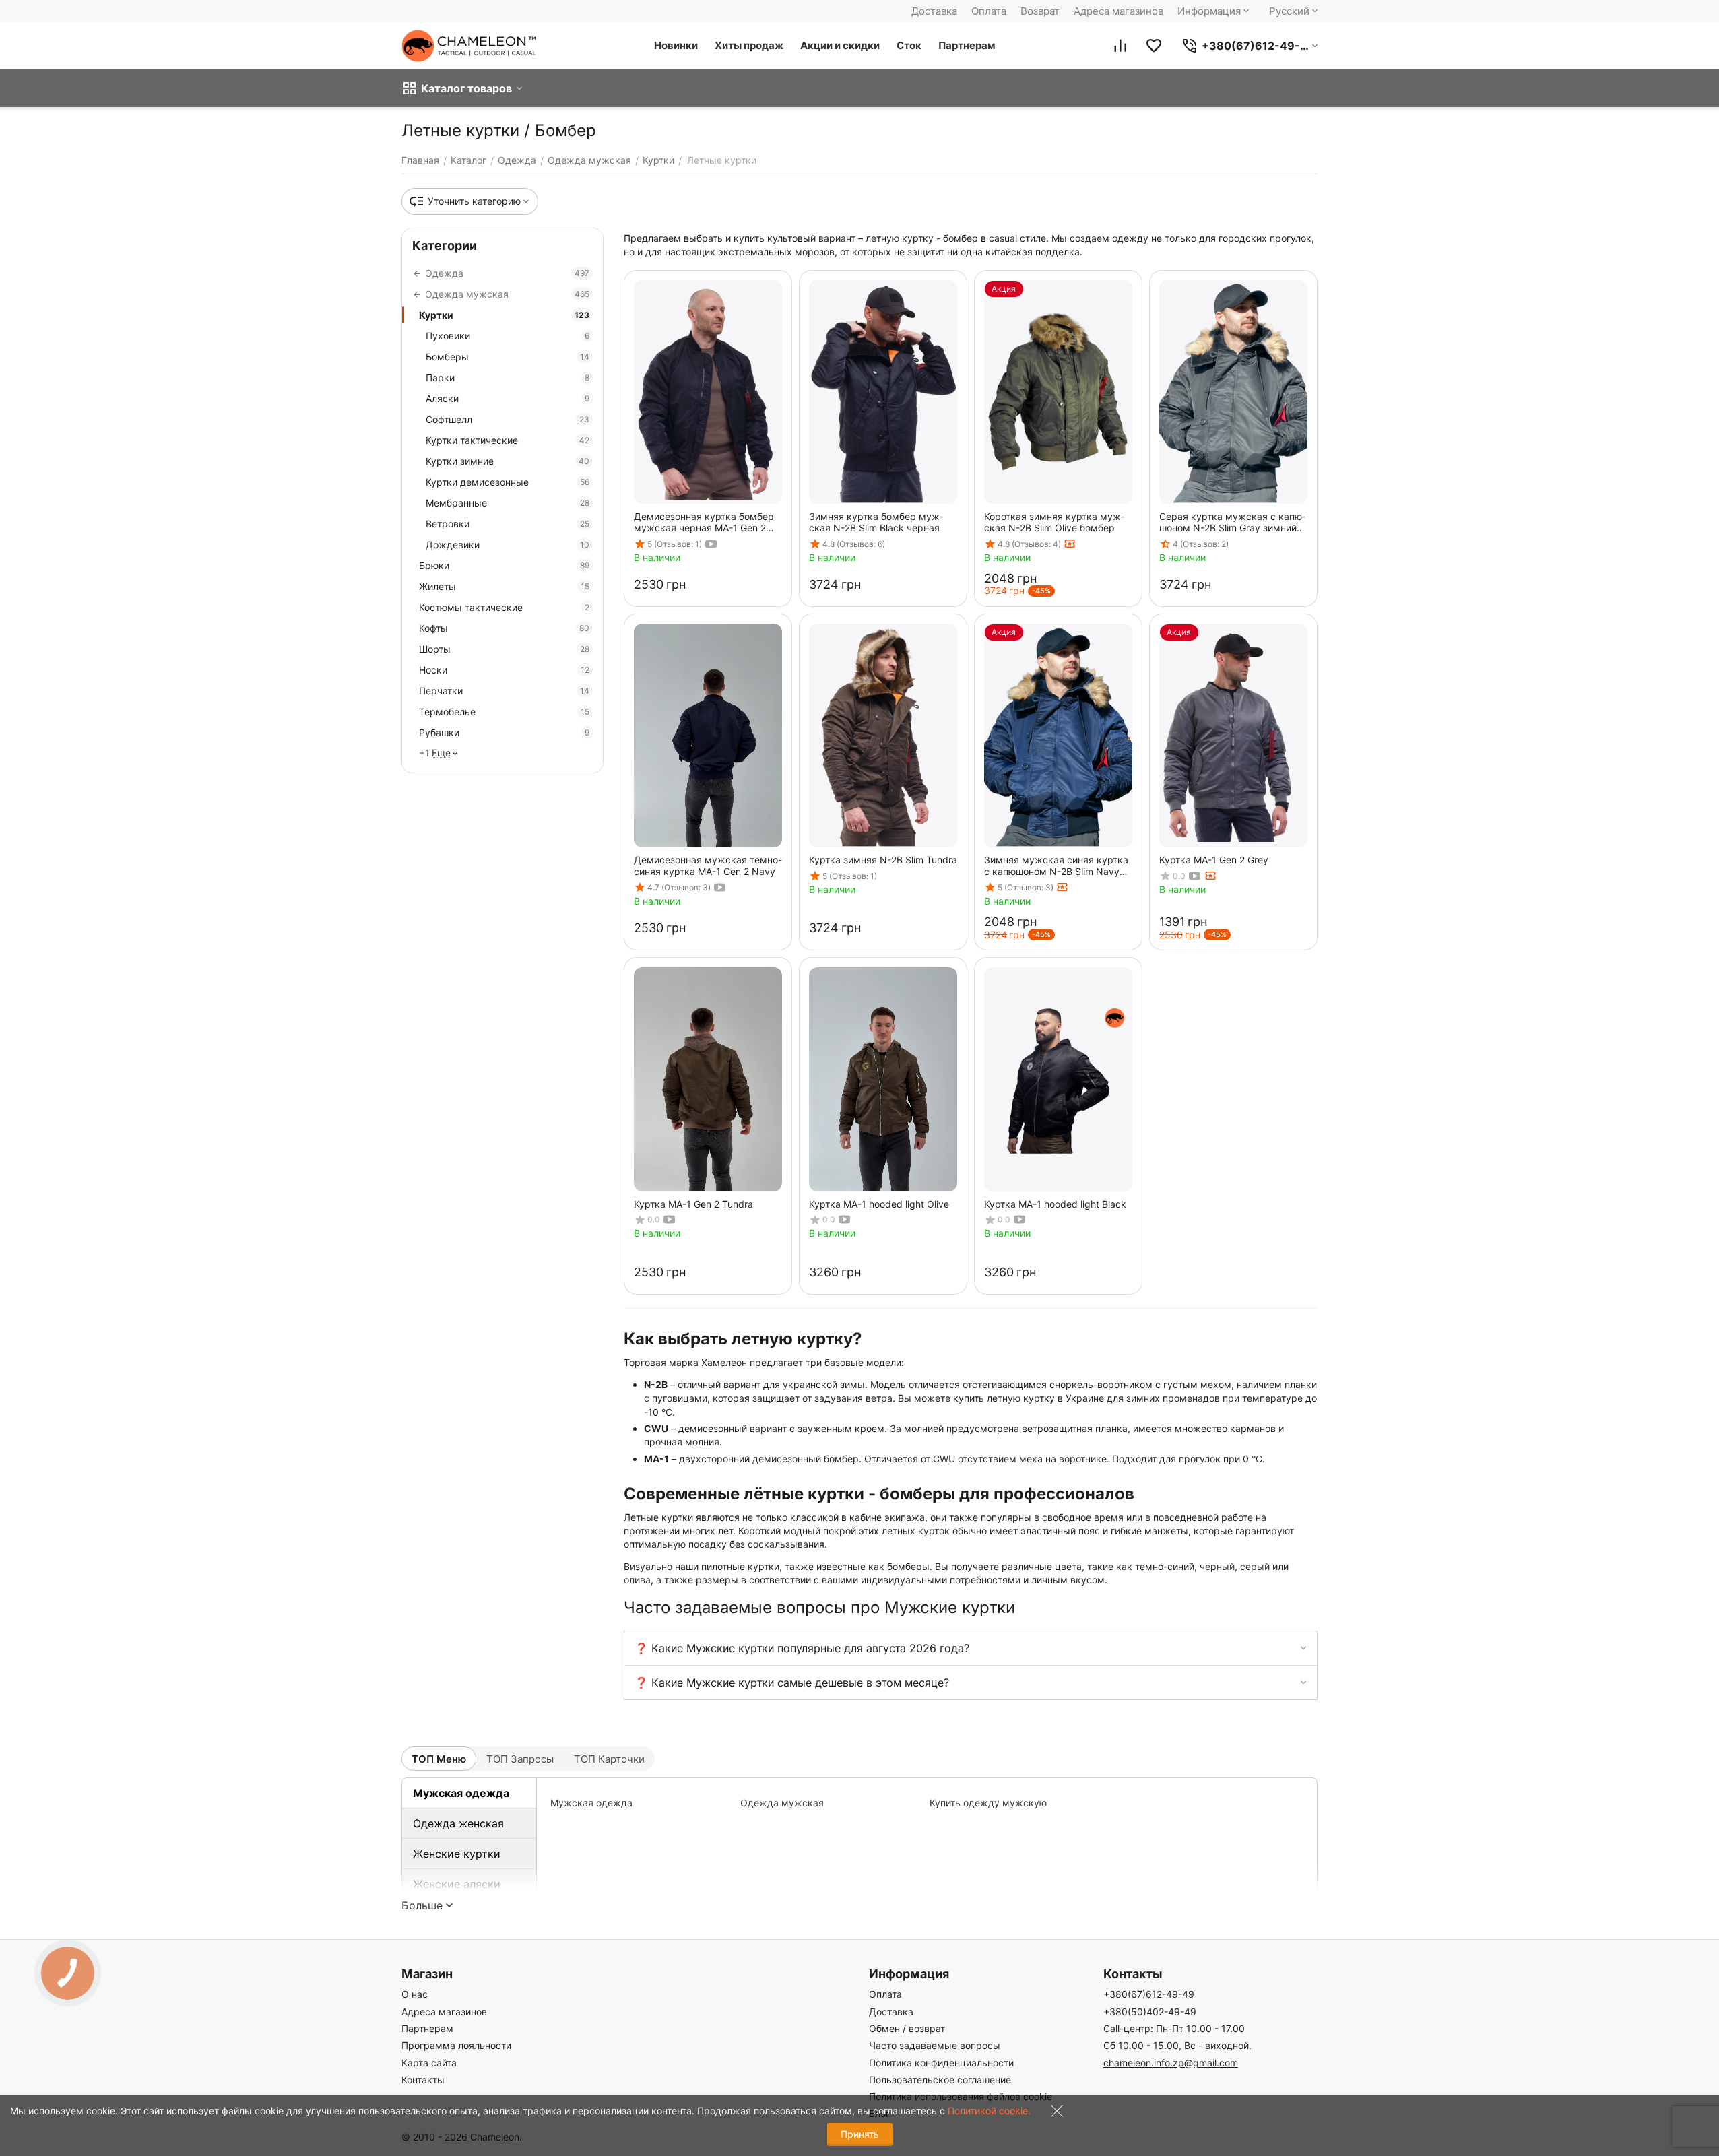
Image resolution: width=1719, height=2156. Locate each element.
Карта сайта (429, 2063)
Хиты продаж (749, 45)
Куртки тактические (508, 440)
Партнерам (967, 45)
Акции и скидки (840, 45)
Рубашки (504, 732)
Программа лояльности (456, 2045)
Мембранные (508, 503)
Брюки (504, 565)
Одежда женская (458, 1823)
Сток (909, 45)
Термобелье (504, 712)
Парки (508, 378)
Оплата (989, 11)
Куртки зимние (508, 461)
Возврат (1040, 11)
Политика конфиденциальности (941, 2063)
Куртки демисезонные (508, 482)
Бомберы (508, 357)
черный (1217, 1566)
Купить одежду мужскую (988, 1803)
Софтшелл (508, 419)
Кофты (504, 628)
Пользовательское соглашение (940, 2080)
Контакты (423, 2080)
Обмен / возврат (907, 2028)
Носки (504, 670)
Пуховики (508, 336)
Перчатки (504, 691)
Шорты (504, 649)
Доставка (934, 11)
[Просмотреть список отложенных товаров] (1154, 46)
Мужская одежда (461, 1793)
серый (1255, 1566)
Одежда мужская (782, 1803)
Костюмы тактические (504, 607)
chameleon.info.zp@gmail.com (1171, 2063)
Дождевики (508, 545)
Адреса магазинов (1118, 11)
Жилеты (504, 586)
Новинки (676, 45)
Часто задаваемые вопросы (935, 2045)
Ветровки (508, 524)
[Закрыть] (1053, 2114)
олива (637, 1580)
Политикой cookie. (989, 2111)
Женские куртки (457, 1854)
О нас (415, 1994)
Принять (860, 2134)
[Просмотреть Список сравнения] (1120, 46)
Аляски (508, 398)
